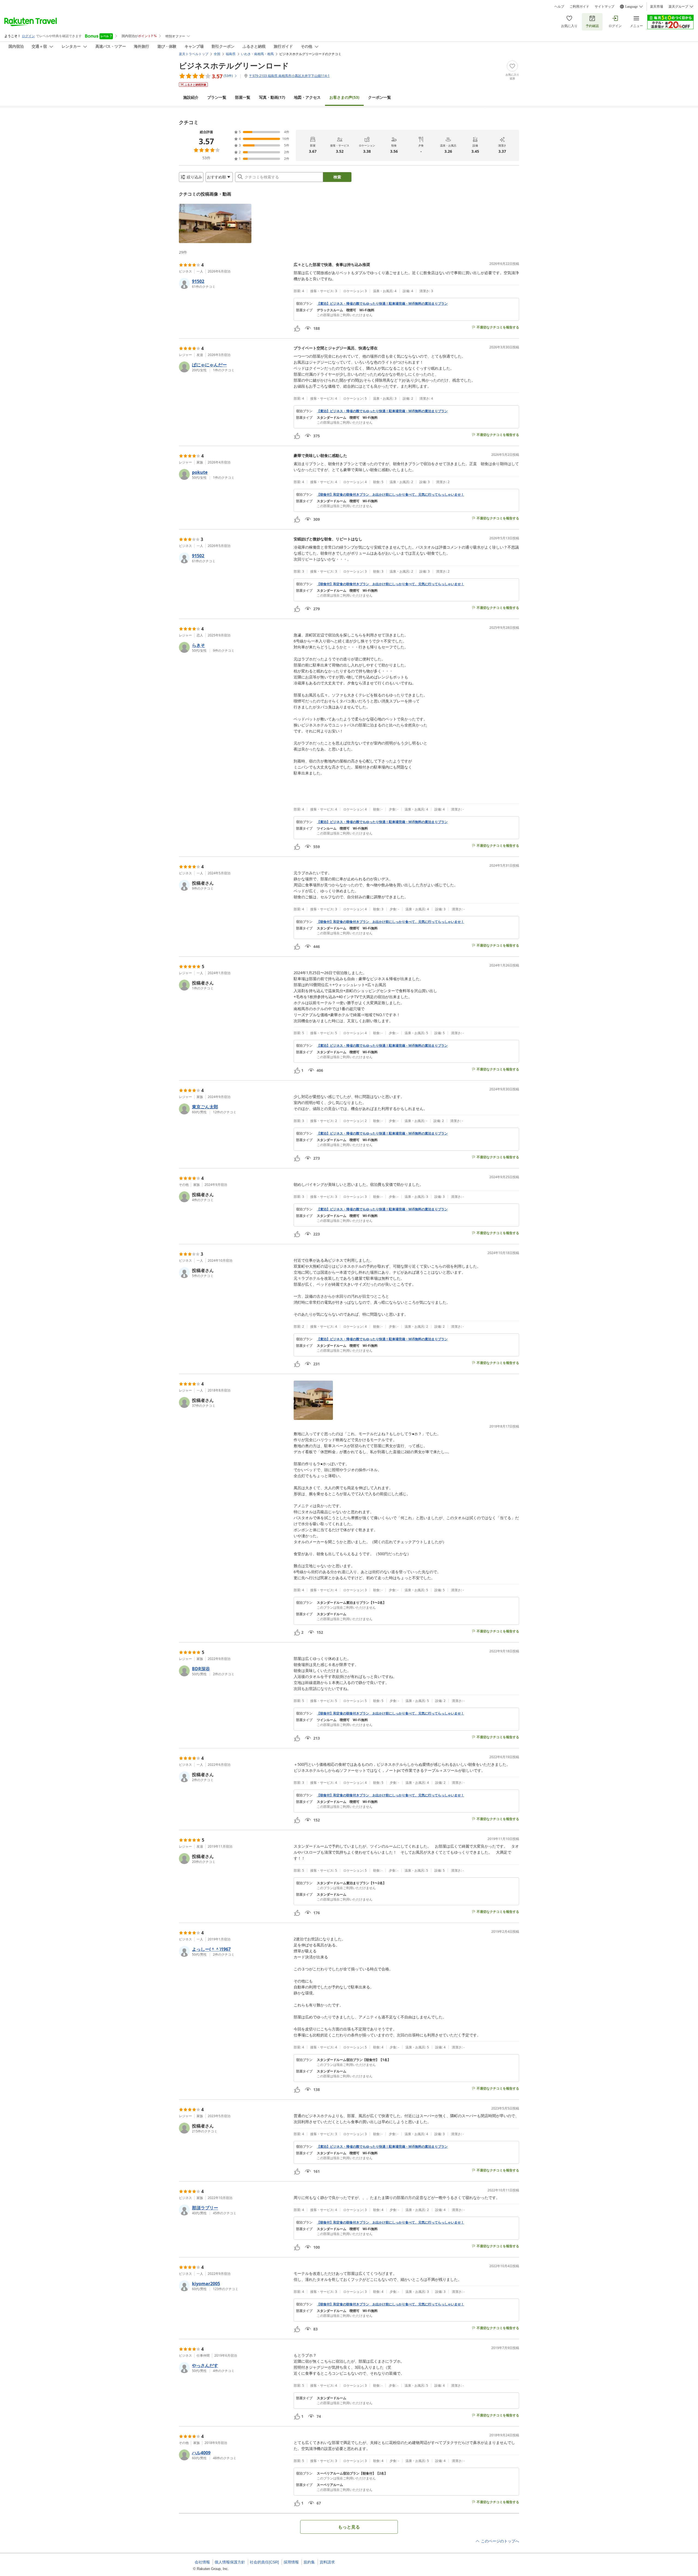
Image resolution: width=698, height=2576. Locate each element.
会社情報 (202, 2562)
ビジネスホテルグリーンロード (234, 65)
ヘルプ (559, 7)
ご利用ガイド (579, 7)
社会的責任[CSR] (264, 2562)
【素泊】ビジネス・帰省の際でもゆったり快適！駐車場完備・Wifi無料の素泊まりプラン (382, 304)
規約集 (309, 2562)
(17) (272, 97)
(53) (344, 97)
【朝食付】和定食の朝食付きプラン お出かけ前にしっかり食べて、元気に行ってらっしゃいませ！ (390, 495)
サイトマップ (604, 7)
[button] (215, 223)
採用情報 (291, 2562)
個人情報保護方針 (230, 2562)
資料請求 (327, 2562)
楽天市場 (657, 7)
